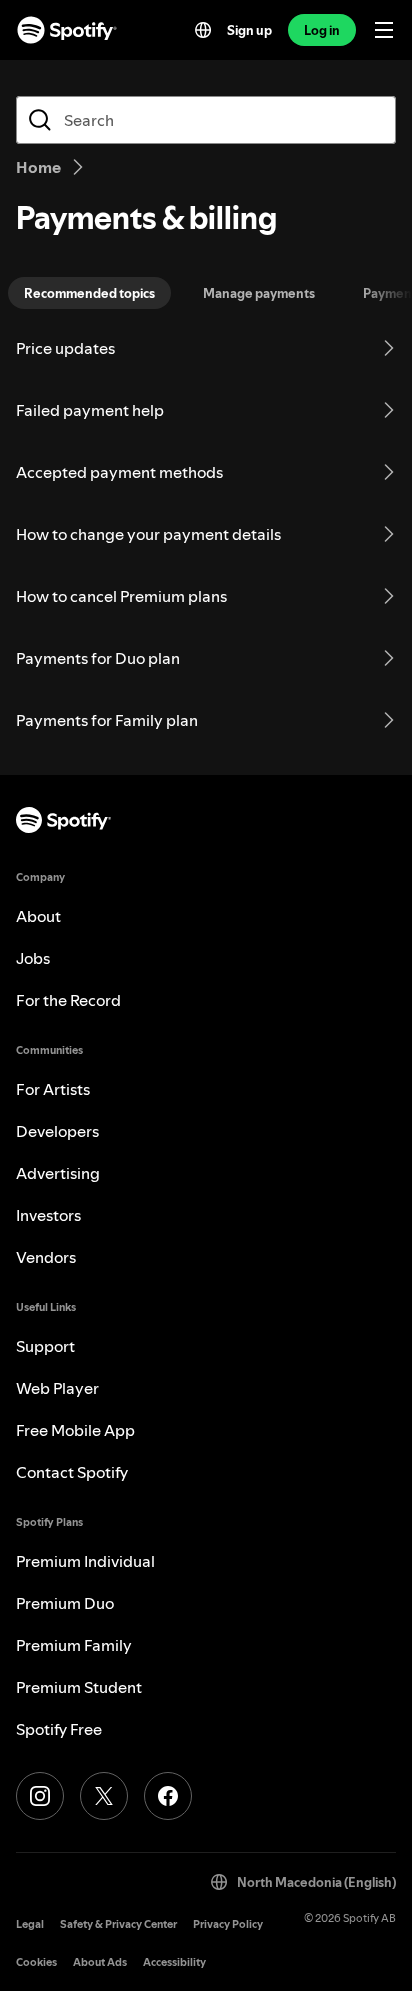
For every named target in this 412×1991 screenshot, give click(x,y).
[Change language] (203, 30)
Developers (57, 1131)
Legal (30, 1924)
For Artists (53, 1089)
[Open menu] (384, 30)
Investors (48, 1215)
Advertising (58, 1173)
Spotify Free (59, 1729)
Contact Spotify (72, 1472)
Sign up (249, 30)
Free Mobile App (75, 1430)
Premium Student (79, 1687)
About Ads (100, 1962)
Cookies (36, 1962)
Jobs (33, 958)
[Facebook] (168, 1796)
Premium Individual (85, 1561)
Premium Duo (65, 1603)
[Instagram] (40, 1796)
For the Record (68, 1000)
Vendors (46, 1257)
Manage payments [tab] (259, 293)
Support (45, 1346)
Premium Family (74, 1645)
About (38, 916)
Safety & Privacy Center (118, 1924)
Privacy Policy (228, 1924)
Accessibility (174, 1962)
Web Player (57, 1388)
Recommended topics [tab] (89, 293)
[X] (104, 1796)
